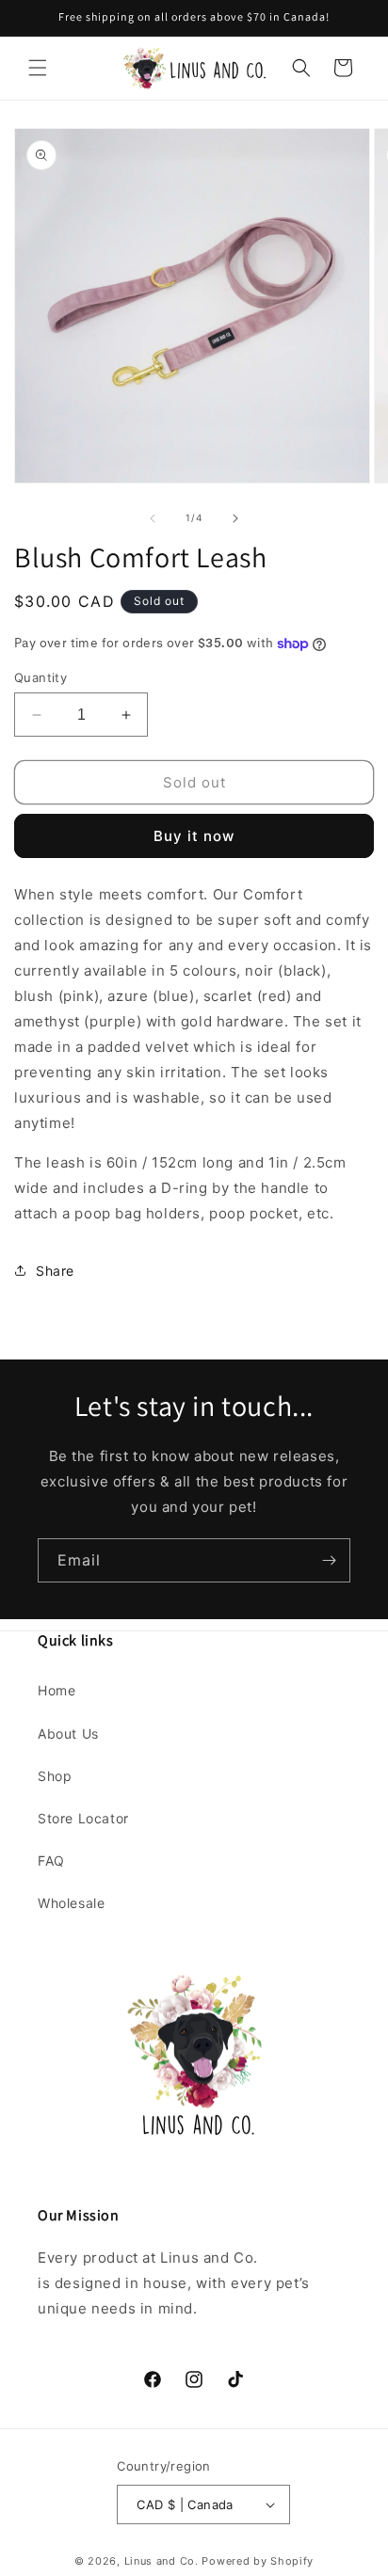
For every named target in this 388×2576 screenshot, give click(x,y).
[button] (38, 68)
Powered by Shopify (258, 2561)
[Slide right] (235, 518)
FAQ (51, 1860)
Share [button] (55, 1271)
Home (57, 1690)
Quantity (40, 677)
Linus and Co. (162, 2561)
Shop (55, 1776)
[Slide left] (153, 518)
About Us (68, 1733)
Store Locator (83, 1818)
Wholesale (71, 1903)
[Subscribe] (329, 1560)
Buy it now (194, 836)
